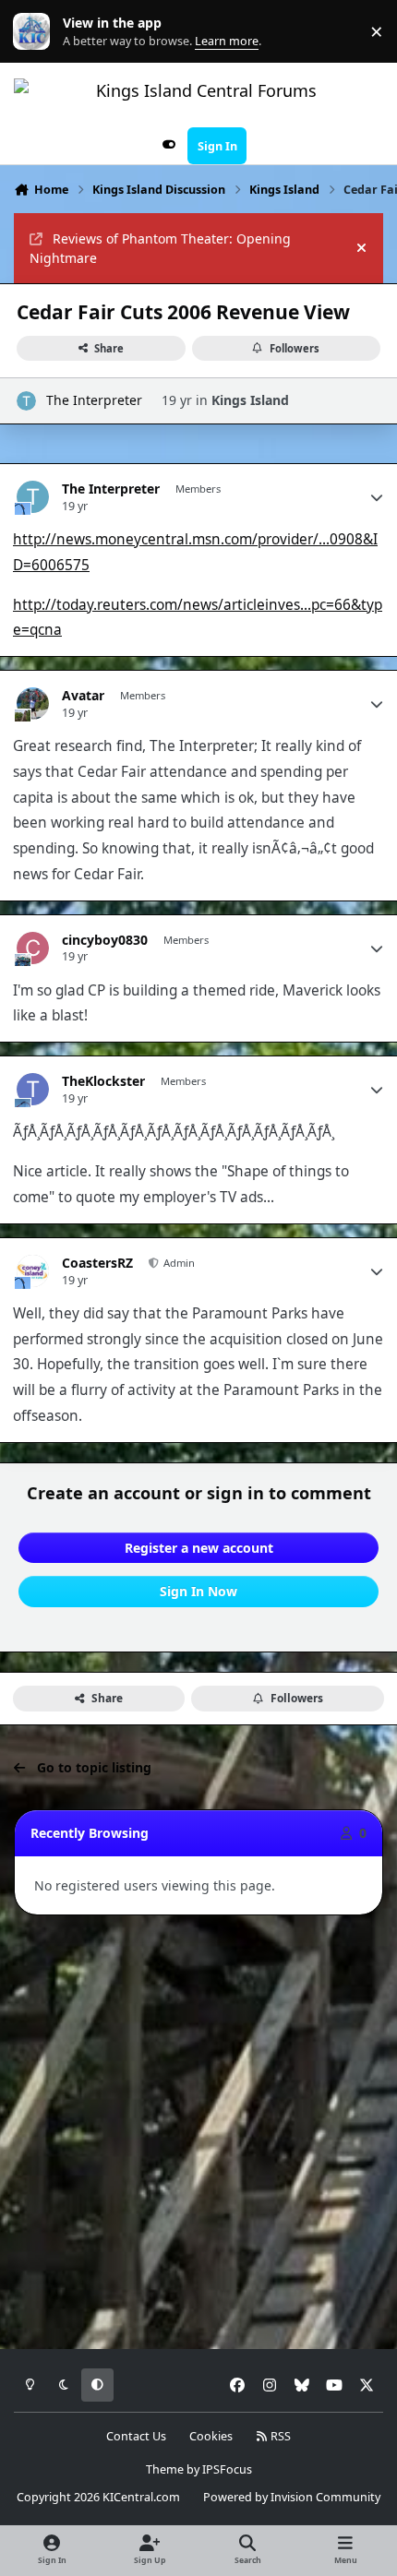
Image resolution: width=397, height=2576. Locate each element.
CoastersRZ (97, 1263)
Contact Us (136, 2436)
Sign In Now (198, 1591)
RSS (279, 2436)
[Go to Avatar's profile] (33, 704)
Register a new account (199, 1548)
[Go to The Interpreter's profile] (26, 401)
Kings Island (250, 400)
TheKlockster (103, 1081)
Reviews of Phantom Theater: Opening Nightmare (160, 248)
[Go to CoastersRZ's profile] (33, 1271)
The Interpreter (94, 400)
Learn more (36, 32)
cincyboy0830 (105, 940)
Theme (165, 2469)
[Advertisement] (198, 2133)
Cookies (211, 2436)
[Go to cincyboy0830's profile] (33, 948)
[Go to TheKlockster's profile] (33, 1089)
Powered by (292, 2497)
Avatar (83, 696)
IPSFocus (227, 2469)
